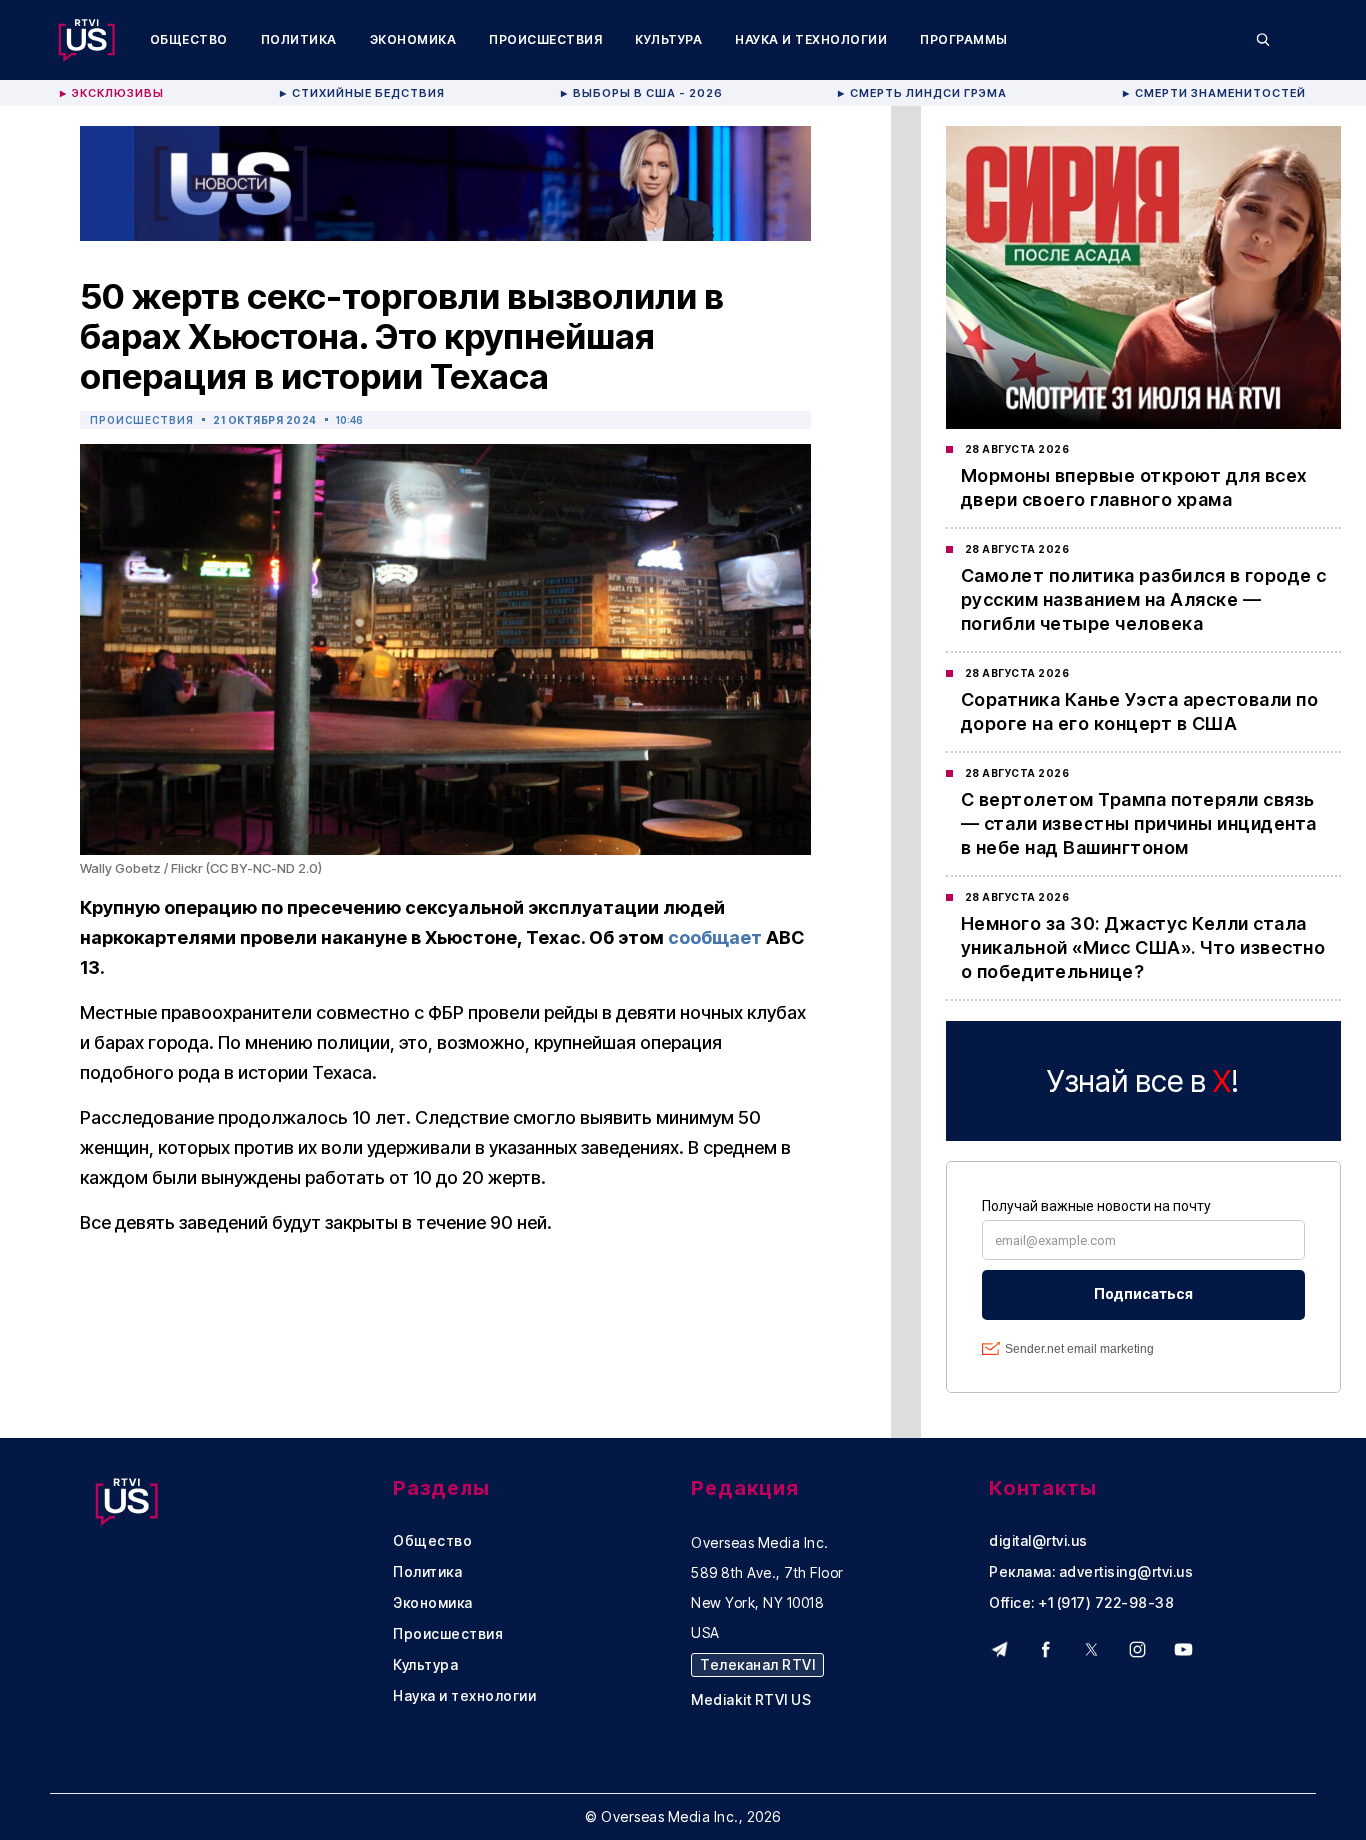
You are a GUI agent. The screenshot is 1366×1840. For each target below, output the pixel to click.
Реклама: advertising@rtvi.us (1091, 1572)
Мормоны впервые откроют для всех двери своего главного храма (1134, 487)
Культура (668, 39)
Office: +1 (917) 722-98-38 (1081, 1603)
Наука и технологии (811, 39)
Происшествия (545, 39)
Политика (299, 39)
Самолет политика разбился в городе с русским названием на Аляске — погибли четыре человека (1144, 599)
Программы (964, 39)
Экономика (413, 39)
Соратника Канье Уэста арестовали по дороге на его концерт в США (1140, 711)
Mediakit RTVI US (751, 1700)
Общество (189, 39)
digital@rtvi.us (1038, 1541)
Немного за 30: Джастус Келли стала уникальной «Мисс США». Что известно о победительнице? (1143, 947)
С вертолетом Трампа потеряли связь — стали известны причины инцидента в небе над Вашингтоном (1139, 823)
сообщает (715, 937)
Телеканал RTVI (757, 1664)
